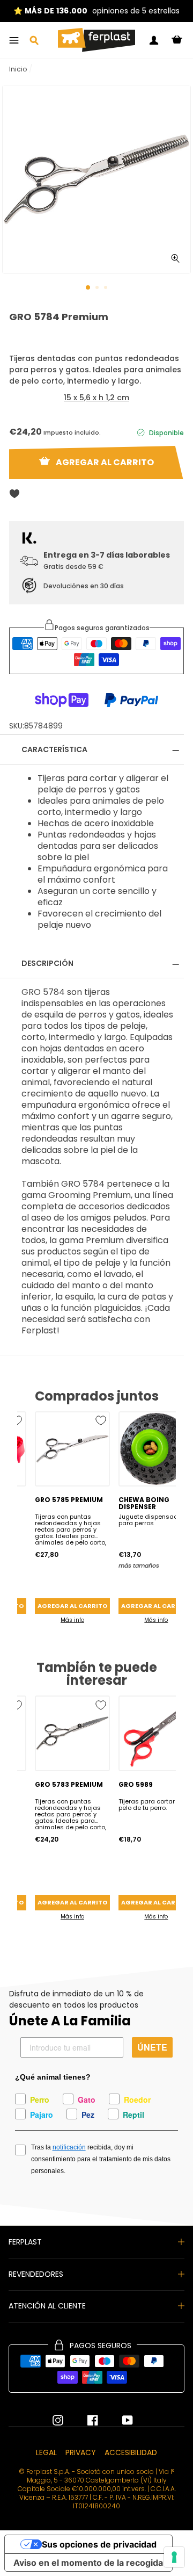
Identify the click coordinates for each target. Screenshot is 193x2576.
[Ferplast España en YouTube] (120, 2420)
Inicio (18, 69)
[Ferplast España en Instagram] (58, 2420)
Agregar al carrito (72, 1606)
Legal (46, 2452)
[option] (96, 11)
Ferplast (25, 2242)
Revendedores (36, 2274)
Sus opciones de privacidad (99, 2544)
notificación (69, 2147)
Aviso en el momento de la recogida (88, 2563)
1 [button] (88, 288)
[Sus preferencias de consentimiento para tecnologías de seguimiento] (174, 2557)
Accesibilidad (131, 2452)
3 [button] (107, 288)
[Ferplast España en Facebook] (85, 2420)
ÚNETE (152, 2047)
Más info (72, 1620)
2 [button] (98, 288)
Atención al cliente (47, 2306)
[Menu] (14, 40)
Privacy (81, 2452)
